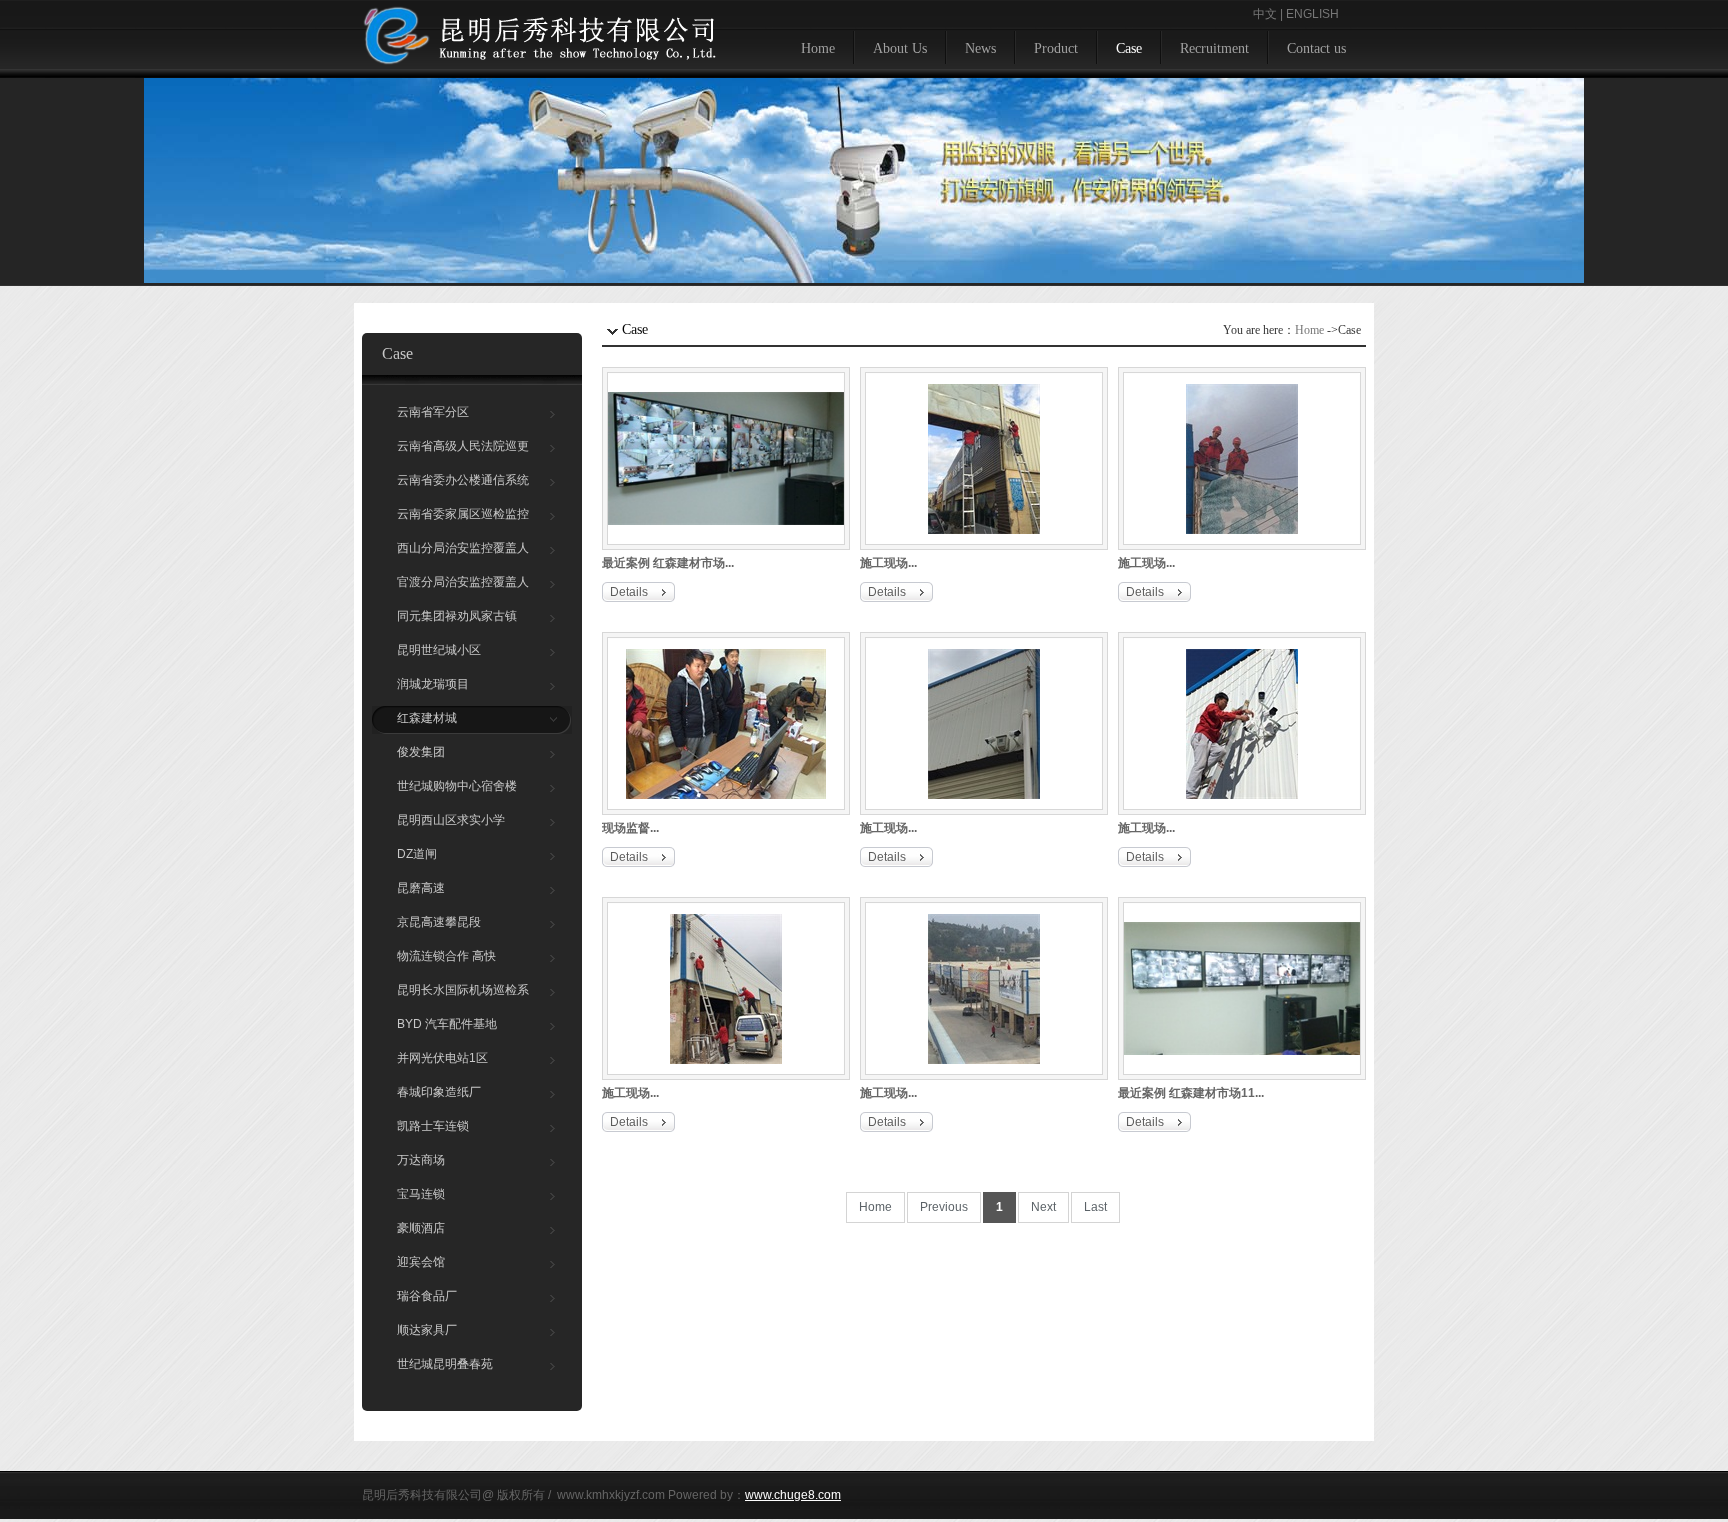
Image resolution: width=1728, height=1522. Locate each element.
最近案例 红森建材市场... (668, 563)
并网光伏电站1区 (442, 1058)
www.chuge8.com (793, 1495)
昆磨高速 (421, 888)
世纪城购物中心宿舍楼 (457, 786)
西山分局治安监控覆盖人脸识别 (463, 552)
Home (818, 48)
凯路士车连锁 (433, 1126)
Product (1056, 48)
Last (1095, 1207)
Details (629, 592)
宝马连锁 (421, 1194)
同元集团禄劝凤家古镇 (457, 616)
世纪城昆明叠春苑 (445, 1364)
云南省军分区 (433, 412)
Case (1129, 48)
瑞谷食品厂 (427, 1296)
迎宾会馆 (421, 1262)
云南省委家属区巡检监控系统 (463, 518)
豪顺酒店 (421, 1228)
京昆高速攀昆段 (439, 922)
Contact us (1316, 48)
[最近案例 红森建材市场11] (1242, 988)
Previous (944, 1207)
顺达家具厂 (427, 1330)
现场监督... (630, 828)
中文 (1265, 14)
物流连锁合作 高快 (446, 956)
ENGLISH (1312, 14)
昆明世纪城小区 (439, 650)
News (980, 48)
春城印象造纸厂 (439, 1092)
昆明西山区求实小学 (451, 820)
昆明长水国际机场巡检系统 (463, 994)
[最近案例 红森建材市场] (726, 458)
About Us (900, 48)
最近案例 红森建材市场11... (1191, 1093)
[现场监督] (726, 723)
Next (1043, 1207)
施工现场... (888, 563)
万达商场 (421, 1160)
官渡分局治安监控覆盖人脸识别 (463, 586)
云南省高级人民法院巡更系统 (463, 450)
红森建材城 (427, 718)
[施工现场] (984, 458)
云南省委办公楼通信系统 (463, 480)
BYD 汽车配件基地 (447, 1024)
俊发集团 (421, 752)
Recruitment (1214, 48)
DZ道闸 (417, 854)
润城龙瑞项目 (433, 684)
